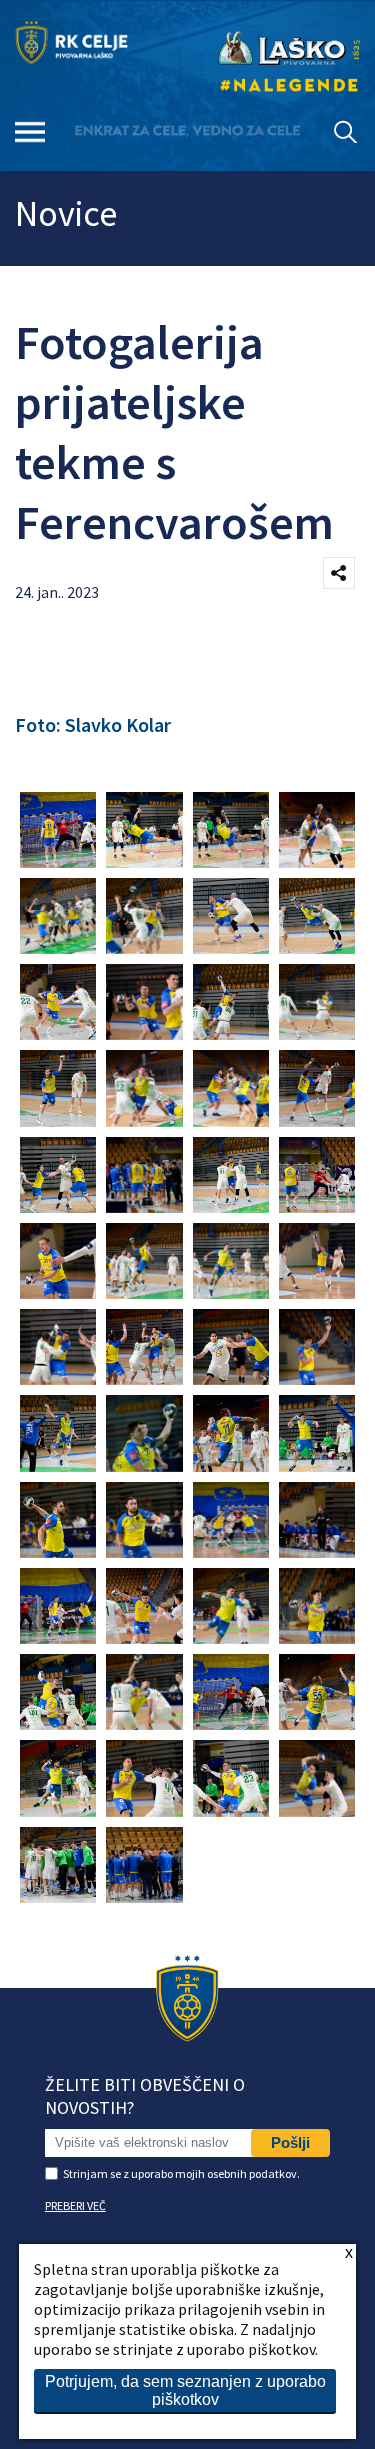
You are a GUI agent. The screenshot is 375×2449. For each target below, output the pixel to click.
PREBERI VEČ (75, 2205)
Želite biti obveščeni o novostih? (145, 2096)
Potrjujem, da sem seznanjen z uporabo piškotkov (185, 2390)
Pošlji (290, 2142)
